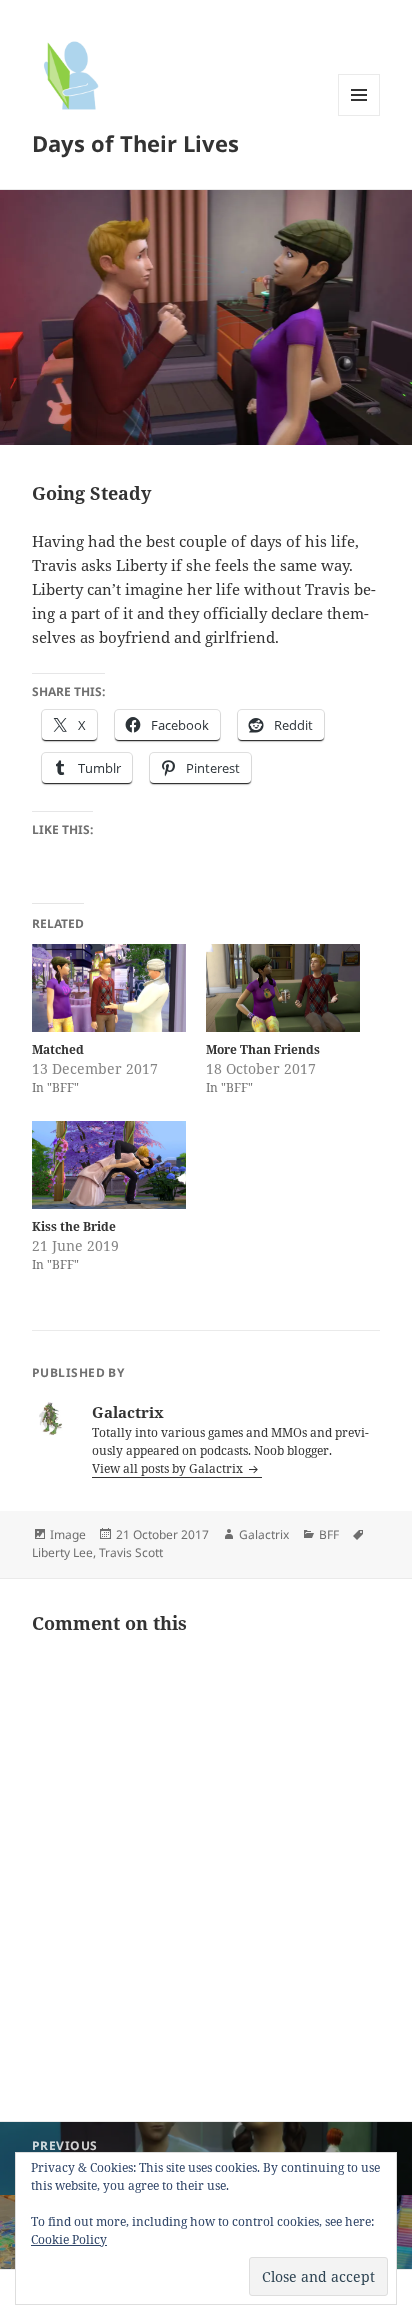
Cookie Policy (69, 2239)
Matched (58, 1049)
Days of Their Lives (135, 143)
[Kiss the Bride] (109, 1165)
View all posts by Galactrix (169, 1468)
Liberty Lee (62, 1552)
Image (68, 1534)
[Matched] (109, 988)
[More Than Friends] (283, 988)
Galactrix (264, 1534)
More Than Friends (263, 1049)
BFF (329, 1534)
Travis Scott (131, 1552)
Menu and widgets (359, 115)
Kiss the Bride (74, 1226)
